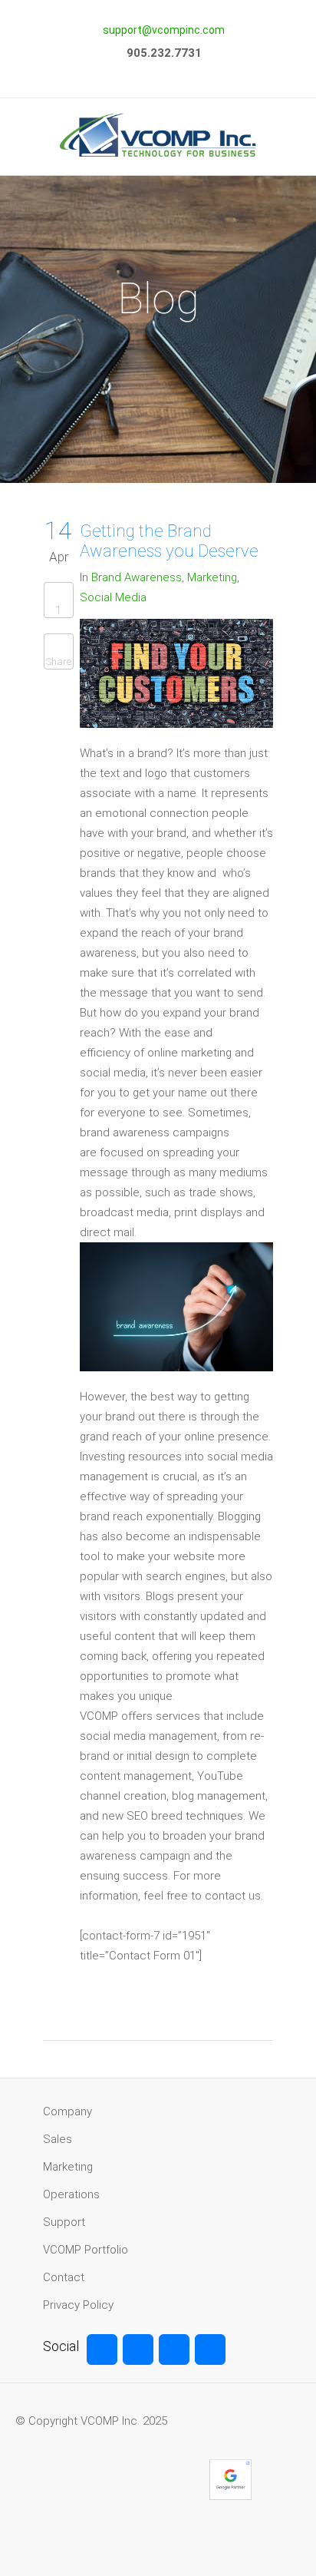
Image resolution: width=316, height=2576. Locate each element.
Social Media (113, 597)
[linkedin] (210, 2349)
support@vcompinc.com (164, 30)
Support (64, 2222)
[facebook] (102, 2349)
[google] (174, 2349)
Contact (64, 2277)
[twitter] (138, 2349)
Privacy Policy (78, 2305)
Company (67, 2111)
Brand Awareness (137, 577)
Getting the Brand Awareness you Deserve (169, 541)
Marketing (212, 577)
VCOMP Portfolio (86, 2250)
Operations (71, 2194)
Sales (58, 2139)
